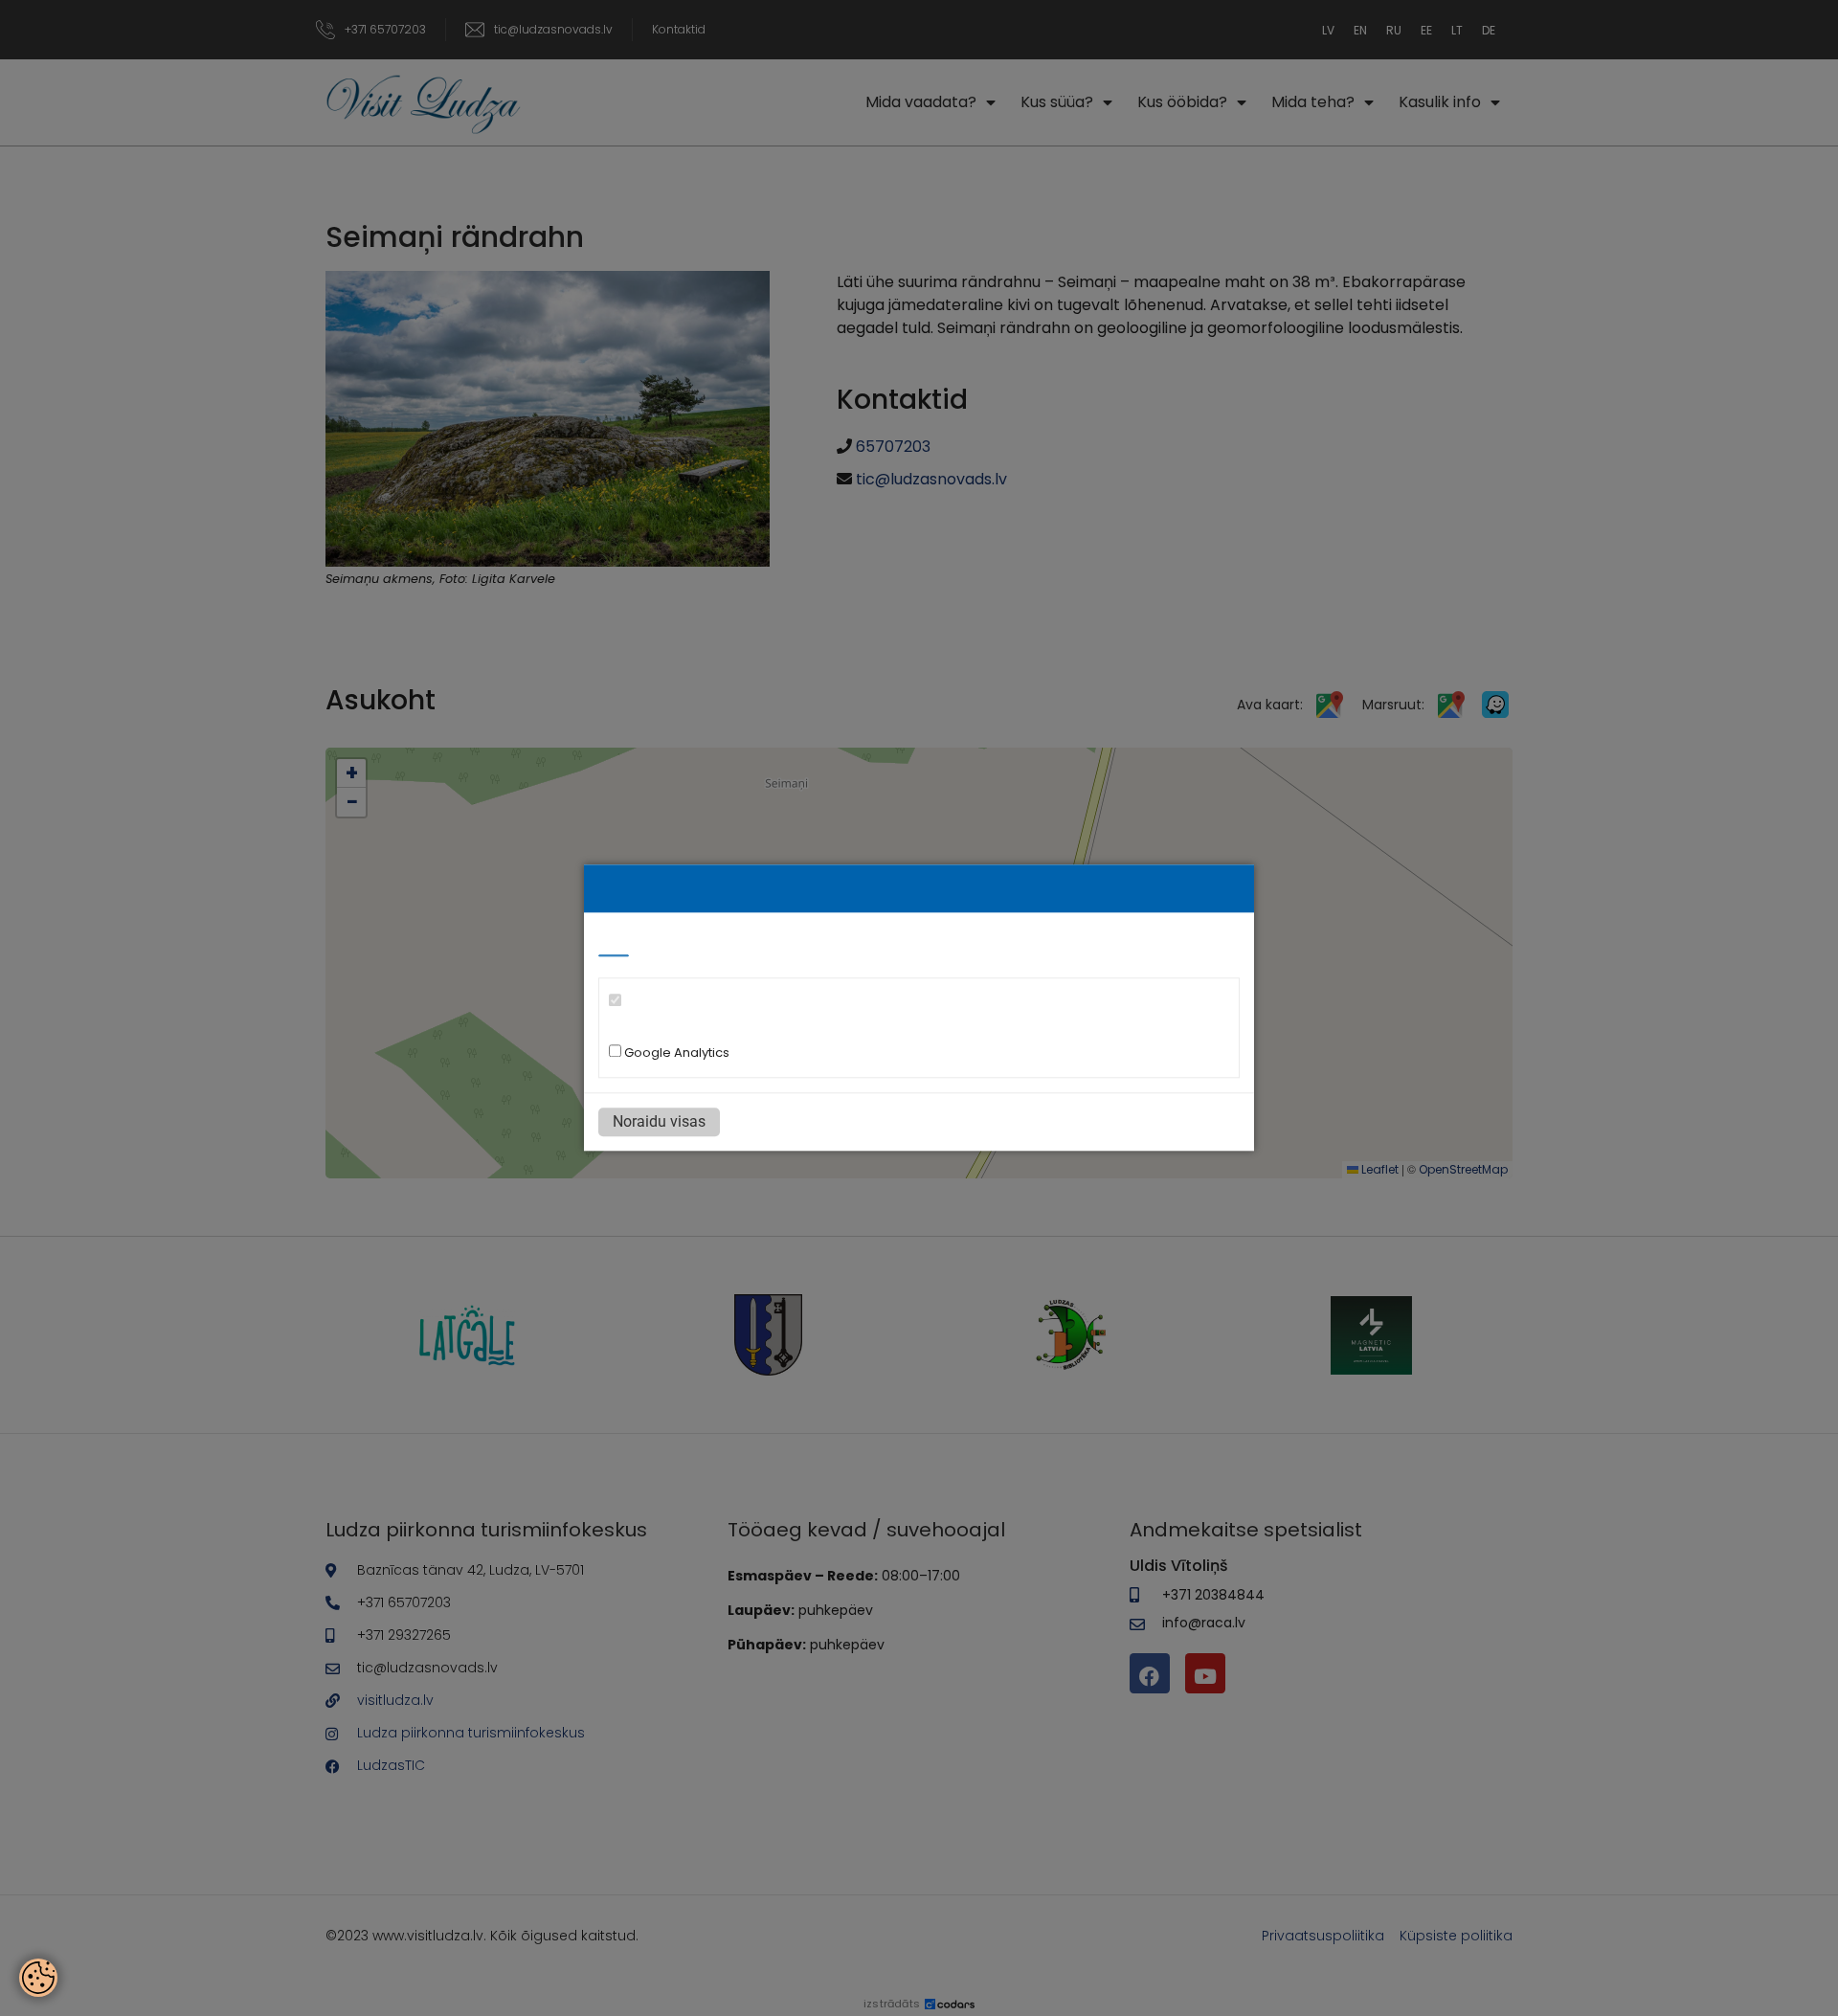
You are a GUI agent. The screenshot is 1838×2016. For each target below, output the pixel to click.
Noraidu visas (659, 1122)
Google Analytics (675, 1053)
